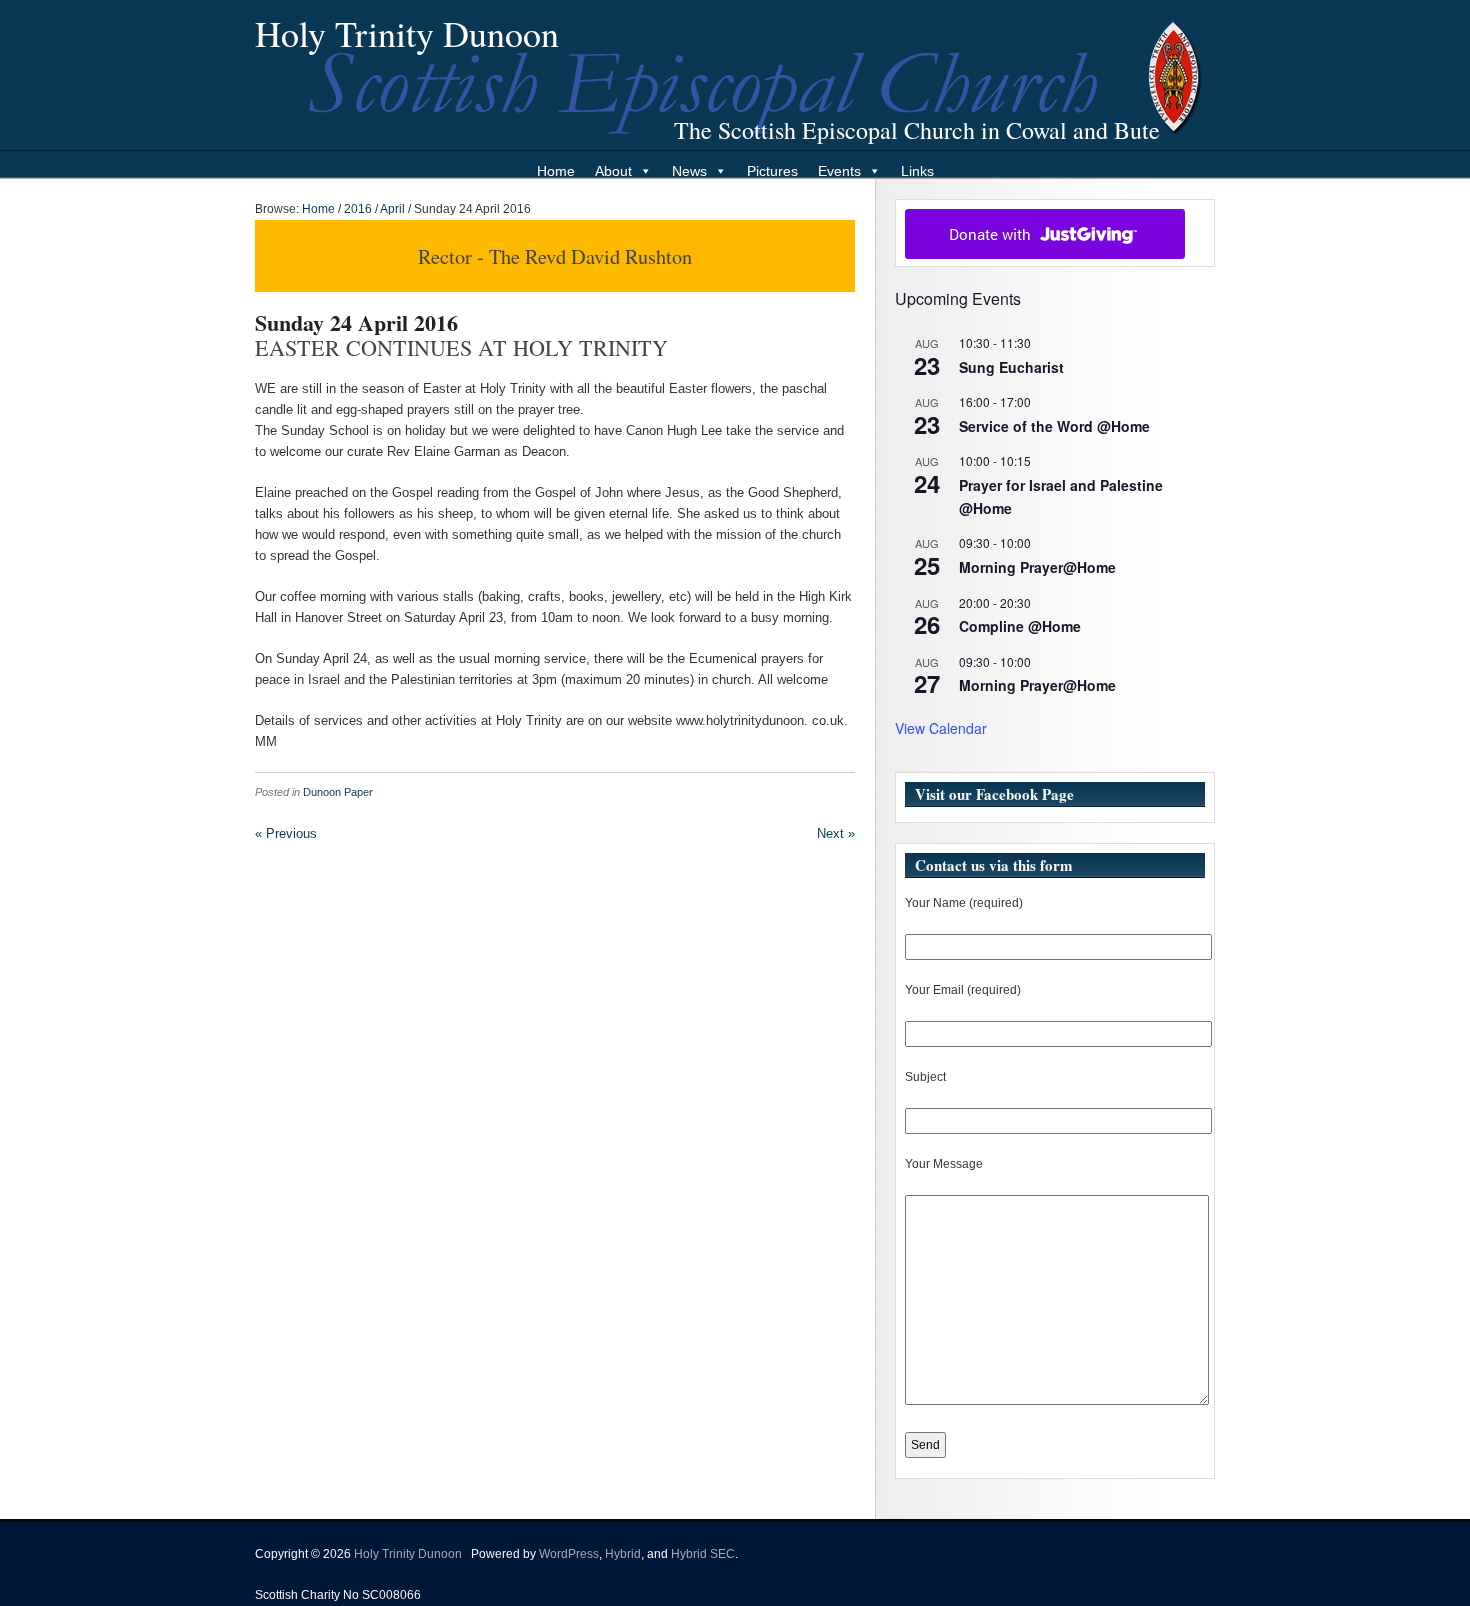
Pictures (772, 171)
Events (839, 171)
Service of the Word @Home (1054, 426)
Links (917, 171)
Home (556, 171)
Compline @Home (1020, 626)
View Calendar (941, 728)
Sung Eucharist (1011, 367)
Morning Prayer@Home (1037, 567)
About (613, 171)
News (689, 171)
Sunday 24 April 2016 (356, 322)
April (392, 209)
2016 (358, 209)
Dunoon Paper (338, 792)
